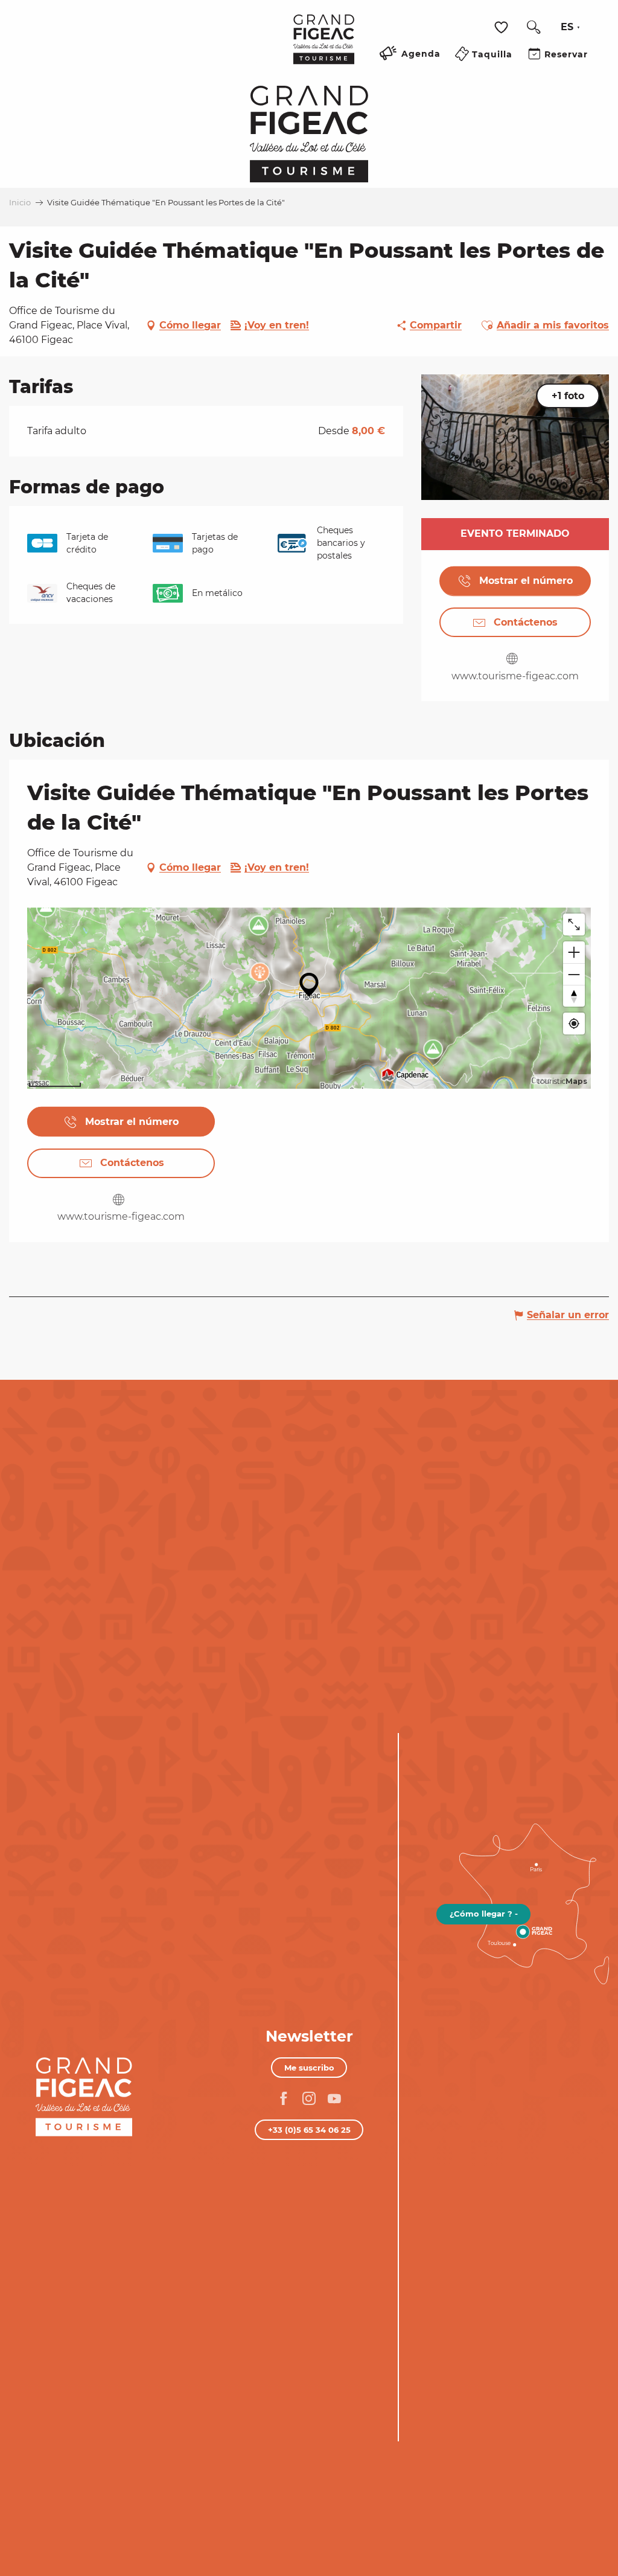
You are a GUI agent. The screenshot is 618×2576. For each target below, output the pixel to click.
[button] (534, 27)
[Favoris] (503, 27)
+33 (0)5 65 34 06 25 (309, 2130)
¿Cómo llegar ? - (484, 1914)
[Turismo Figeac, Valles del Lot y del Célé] (324, 48)
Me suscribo (309, 2068)
